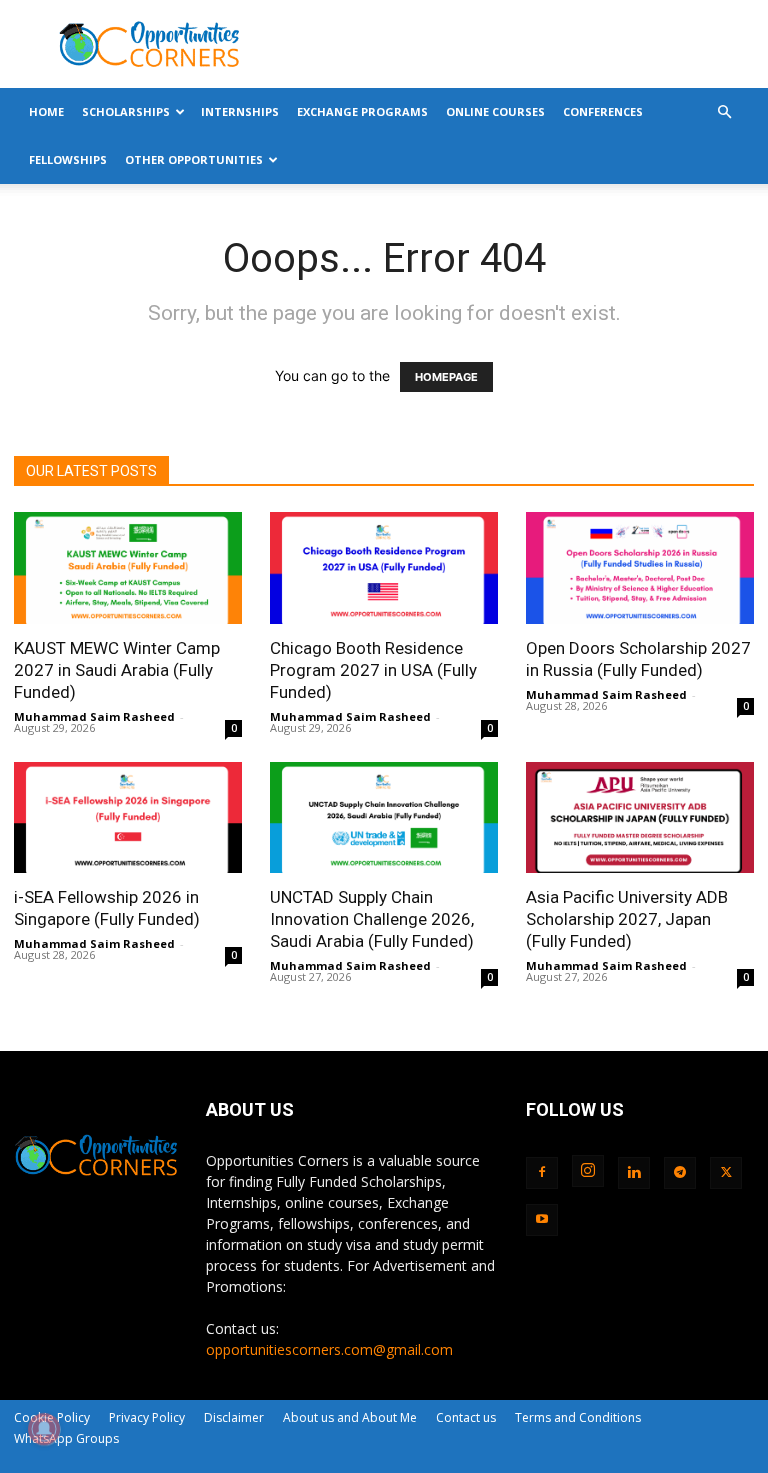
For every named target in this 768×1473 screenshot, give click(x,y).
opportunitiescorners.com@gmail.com (329, 1349)
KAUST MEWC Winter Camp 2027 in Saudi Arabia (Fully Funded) (117, 670)
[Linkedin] (634, 1173)
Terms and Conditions (578, 1417)
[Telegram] (680, 1173)
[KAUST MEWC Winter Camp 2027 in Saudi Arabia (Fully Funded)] (128, 568)
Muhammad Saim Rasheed (94, 716)
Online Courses (495, 111)
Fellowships (68, 159)
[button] (724, 112)
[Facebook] (542, 1173)
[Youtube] (542, 1220)
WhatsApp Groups (66, 1438)
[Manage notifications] (44, 1429)
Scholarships (126, 111)
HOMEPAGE (446, 377)
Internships (240, 111)
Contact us (466, 1417)
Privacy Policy (147, 1417)
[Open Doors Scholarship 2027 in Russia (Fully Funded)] (640, 568)
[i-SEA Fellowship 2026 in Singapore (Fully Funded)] (128, 818)
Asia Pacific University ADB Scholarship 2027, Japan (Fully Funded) (627, 919)
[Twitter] (726, 1173)
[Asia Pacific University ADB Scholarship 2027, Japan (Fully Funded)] (640, 818)
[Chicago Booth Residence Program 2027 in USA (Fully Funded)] (384, 568)
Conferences (603, 111)
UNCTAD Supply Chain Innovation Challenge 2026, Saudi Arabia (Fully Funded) (372, 919)
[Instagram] (588, 1171)
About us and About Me (350, 1417)
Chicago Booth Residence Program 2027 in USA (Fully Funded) (373, 670)
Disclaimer (234, 1417)
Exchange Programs (362, 111)
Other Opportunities (194, 159)
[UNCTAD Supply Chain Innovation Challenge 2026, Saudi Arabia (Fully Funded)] (384, 818)
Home (46, 111)
